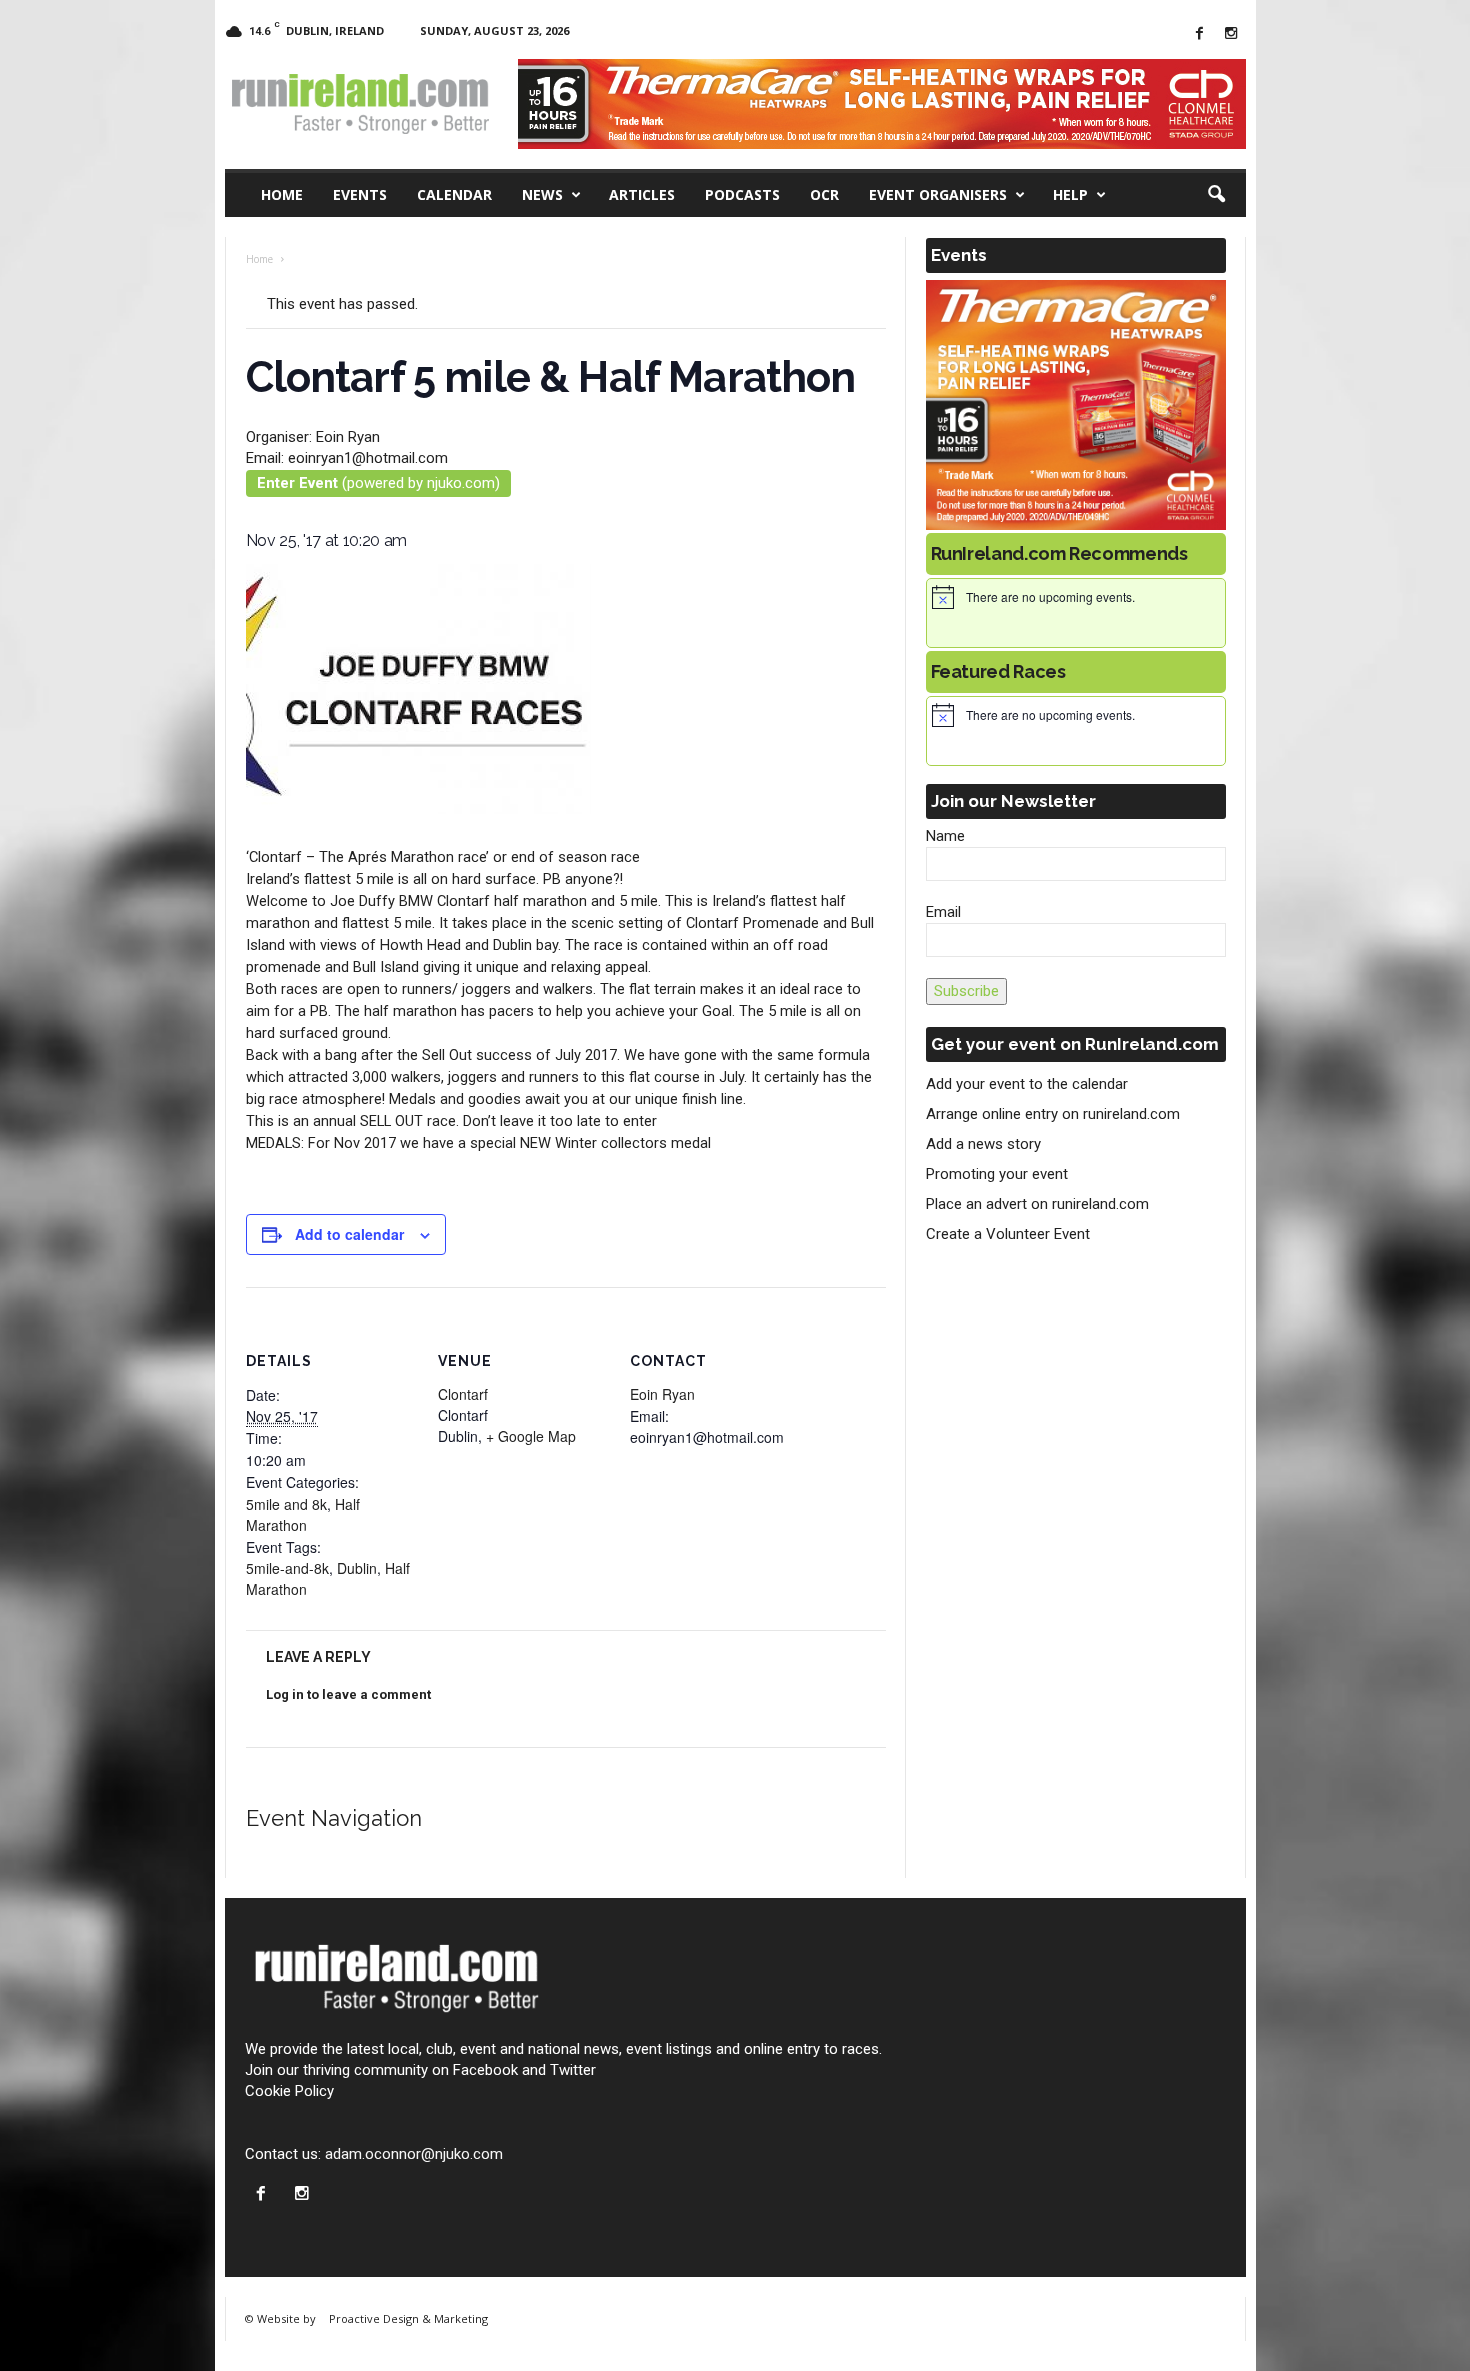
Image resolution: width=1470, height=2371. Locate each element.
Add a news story (983, 1144)
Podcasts (742, 194)
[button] (1216, 195)
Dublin (357, 1568)
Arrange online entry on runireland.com (1053, 1114)
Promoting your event (997, 1174)
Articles (642, 194)
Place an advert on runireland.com (1037, 1204)
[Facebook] (1200, 34)
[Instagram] (1231, 34)
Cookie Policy (289, 2091)
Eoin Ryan (662, 1394)
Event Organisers (938, 194)
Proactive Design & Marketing (408, 2318)
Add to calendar (349, 1234)
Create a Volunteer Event (1008, 1234)
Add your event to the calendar (1027, 1084)
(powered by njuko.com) (378, 483)
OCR (824, 194)
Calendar (454, 194)
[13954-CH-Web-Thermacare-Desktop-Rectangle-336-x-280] (1076, 405)
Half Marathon (303, 1514)
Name (945, 836)
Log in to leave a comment (348, 1694)
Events (360, 194)
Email (943, 912)
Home (282, 194)
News (542, 194)
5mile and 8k (286, 1504)
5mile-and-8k (287, 1568)
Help (1070, 194)
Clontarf (463, 1394)
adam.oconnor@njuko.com (414, 2154)
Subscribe (966, 991)
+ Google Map (531, 1436)
